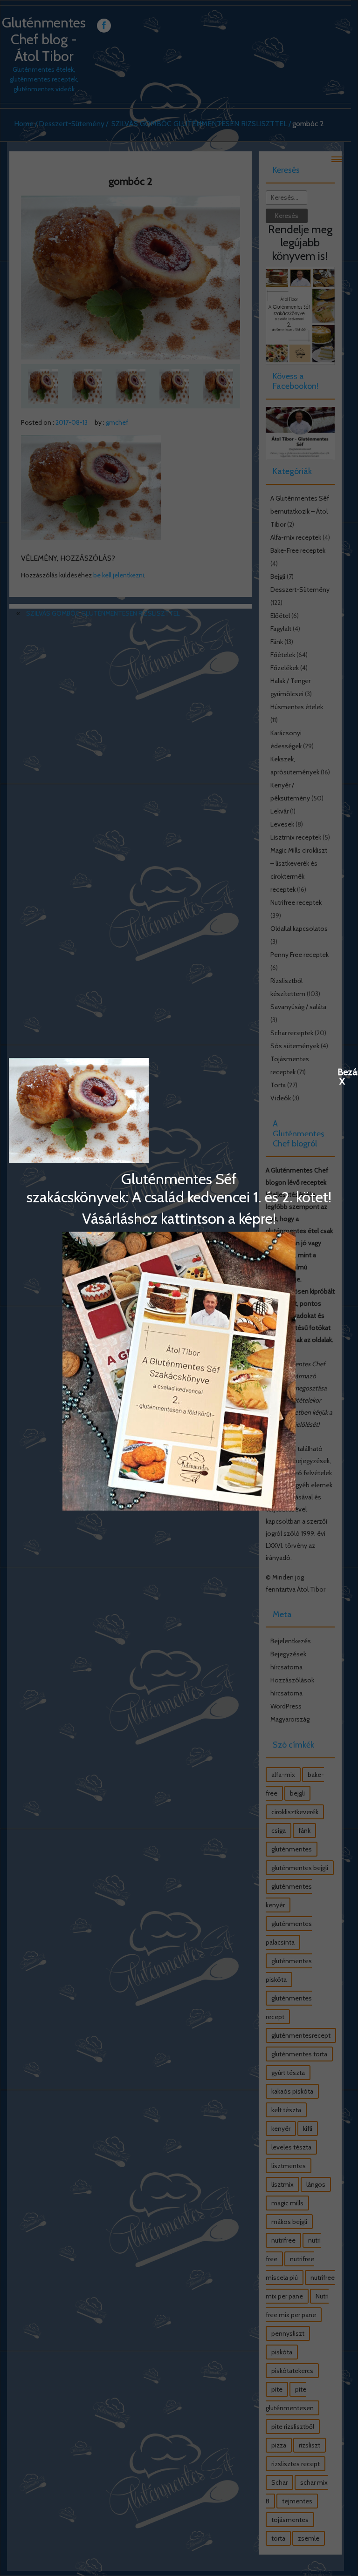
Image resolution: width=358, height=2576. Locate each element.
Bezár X (342, 1071)
